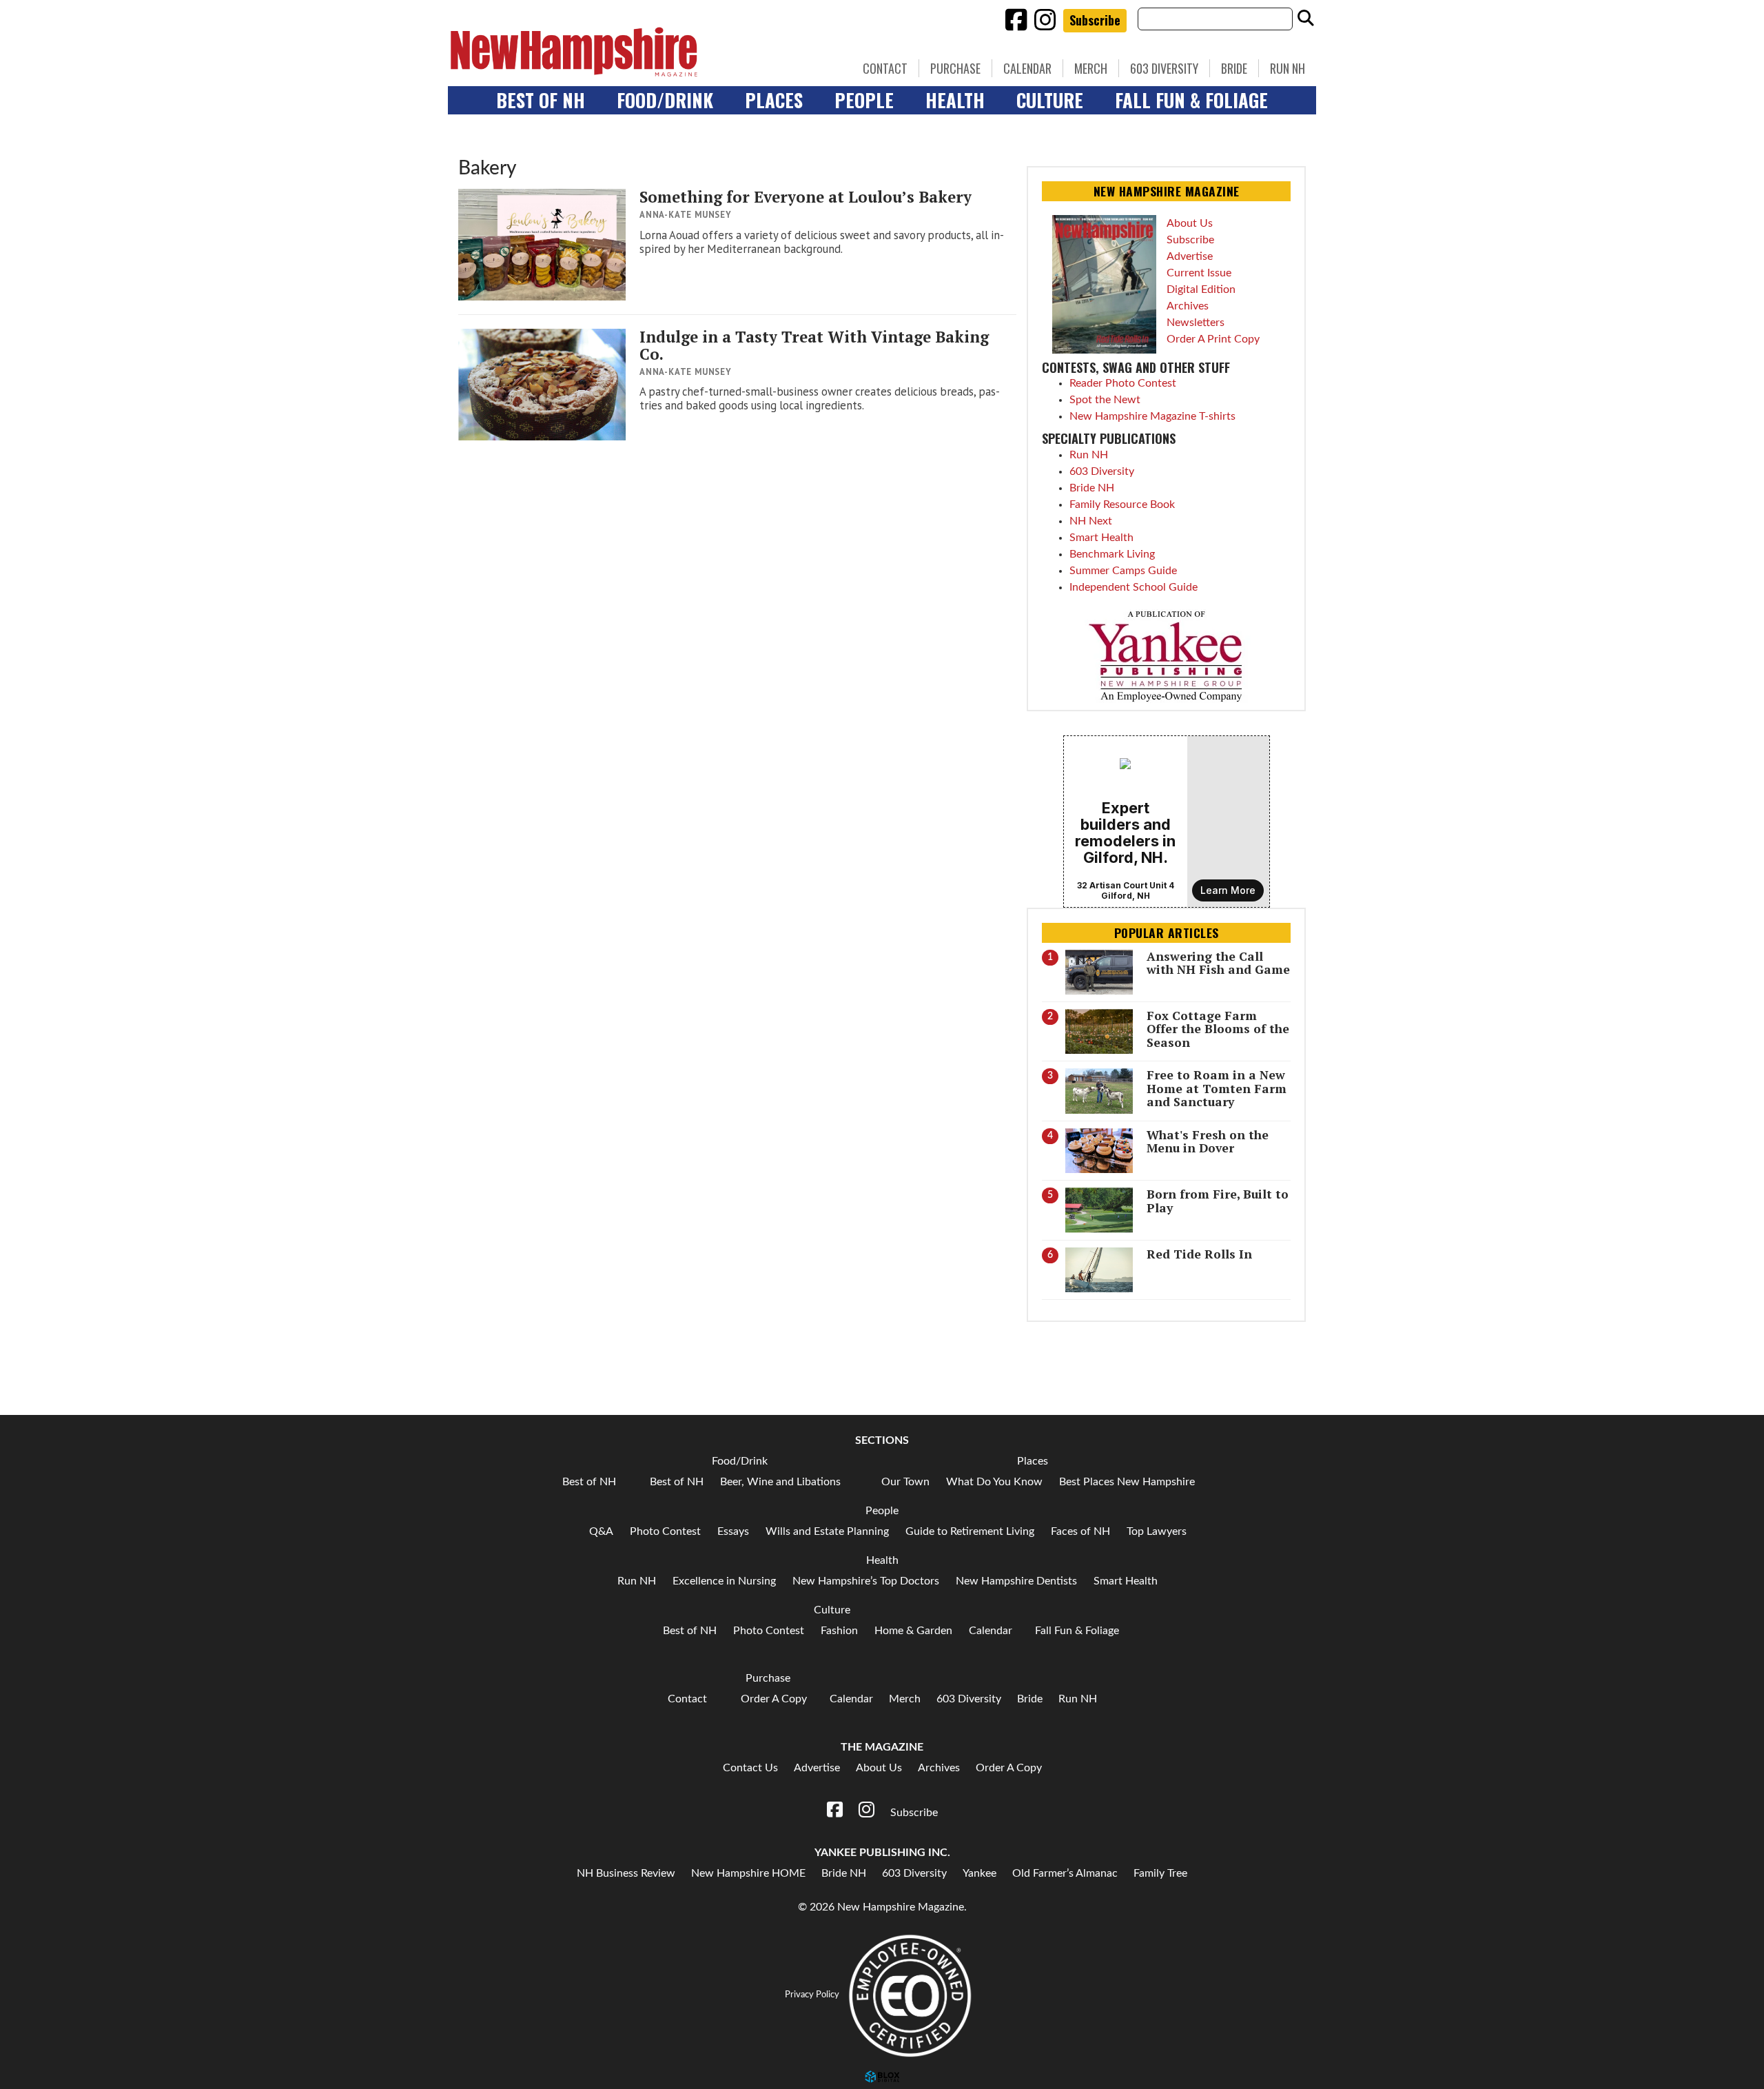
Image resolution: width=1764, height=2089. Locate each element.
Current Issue (1199, 273)
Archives (1188, 306)
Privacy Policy (812, 1995)
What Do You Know (994, 1482)
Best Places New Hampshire (1127, 1482)
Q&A (601, 1531)
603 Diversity (1164, 68)
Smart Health (1101, 538)
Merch (1091, 68)
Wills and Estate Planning (827, 1531)
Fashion (839, 1631)
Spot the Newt (1105, 400)
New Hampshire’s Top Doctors (866, 1581)
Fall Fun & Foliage (1191, 100)
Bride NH (1092, 488)
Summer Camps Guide (1123, 571)
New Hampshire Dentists (1016, 1581)
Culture (1050, 100)
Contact (885, 68)
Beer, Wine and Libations (780, 1482)
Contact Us (750, 1768)
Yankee (980, 1873)
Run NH (1288, 68)
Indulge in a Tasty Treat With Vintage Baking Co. (814, 345)
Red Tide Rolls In (1199, 1254)
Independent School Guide (1134, 587)
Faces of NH (1080, 1531)
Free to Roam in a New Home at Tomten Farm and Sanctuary (1217, 1088)
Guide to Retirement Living (970, 1531)
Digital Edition (1201, 289)
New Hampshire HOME (748, 1873)
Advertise (1190, 256)
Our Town (905, 1482)
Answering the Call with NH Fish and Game (1218, 963)
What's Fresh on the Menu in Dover (1208, 1141)
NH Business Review (626, 1873)
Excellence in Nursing (724, 1581)
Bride (1234, 68)
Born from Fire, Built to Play (1218, 1201)
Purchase (955, 68)
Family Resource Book (1122, 505)
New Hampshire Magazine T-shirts (1152, 416)
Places (774, 100)
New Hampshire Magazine (637, 52)
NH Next (1091, 521)
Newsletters (1196, 323)
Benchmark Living (1112, 554)
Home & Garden (913, 1631)
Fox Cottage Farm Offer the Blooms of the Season (1218, 1029)
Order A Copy (774, 1699)
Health (955, 100)
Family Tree (1160, 1873)
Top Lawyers (1157, 1531)
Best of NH (541, 100)
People (864, 100)
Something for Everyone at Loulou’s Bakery (806, 197)
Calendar (1027, 68)
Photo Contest (665, 1531)
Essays (733, 1531)
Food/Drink (665, 100)
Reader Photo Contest (1123, 383)
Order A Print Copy (1213, 339)
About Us (1190, 223)
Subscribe (1095, 20)
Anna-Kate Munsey (686, 215)
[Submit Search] (1306, 19)
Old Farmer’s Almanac (1065, 1873)
